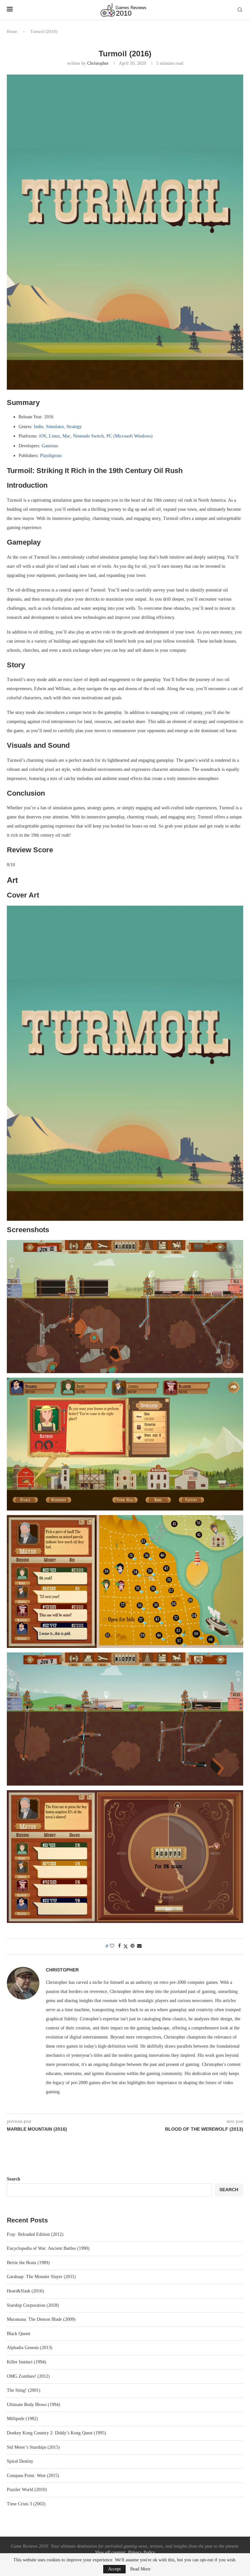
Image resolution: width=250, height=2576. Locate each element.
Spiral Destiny (20, 2461)
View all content (110, 2552)
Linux (54, 436)
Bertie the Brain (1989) (28, 2263)
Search (14, 2179)
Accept (114, 2569)
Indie (39, 427)
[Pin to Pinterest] (132, 1946)
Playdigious (51, 456)
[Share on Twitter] (126, 1946)
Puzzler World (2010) (27, 2490)
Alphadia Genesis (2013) (30, 2348)
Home (12, 31)
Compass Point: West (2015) (33, 2476)
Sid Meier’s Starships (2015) (33, 2447)
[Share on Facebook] (119, 1946)
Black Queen (19, 2334)
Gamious (50, 446)
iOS (43, 436)
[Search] (240, 10)
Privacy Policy (141, 2552)
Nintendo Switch (88, 436)
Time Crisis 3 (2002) (26, 2504)
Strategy (74, 427)
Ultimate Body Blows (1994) (34, 2405)
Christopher (98, 63)
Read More (140, 2569)
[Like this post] (112, 1946)
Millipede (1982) (22, 2419)
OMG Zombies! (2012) (28, 2376)
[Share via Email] (139, 1946)
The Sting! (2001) (24, 2390)
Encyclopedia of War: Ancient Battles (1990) (48, 2248)
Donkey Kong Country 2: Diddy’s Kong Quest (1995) (56, 2433)
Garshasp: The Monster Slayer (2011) (41, 2277)
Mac (66, 436)
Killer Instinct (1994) (27, 2362)
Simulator (55, 427)
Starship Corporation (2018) (33, 2305)
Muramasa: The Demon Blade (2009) (41, 2319)
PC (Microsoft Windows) (130, 436)
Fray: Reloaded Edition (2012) (35, 2234)
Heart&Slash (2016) (25, 2291)
